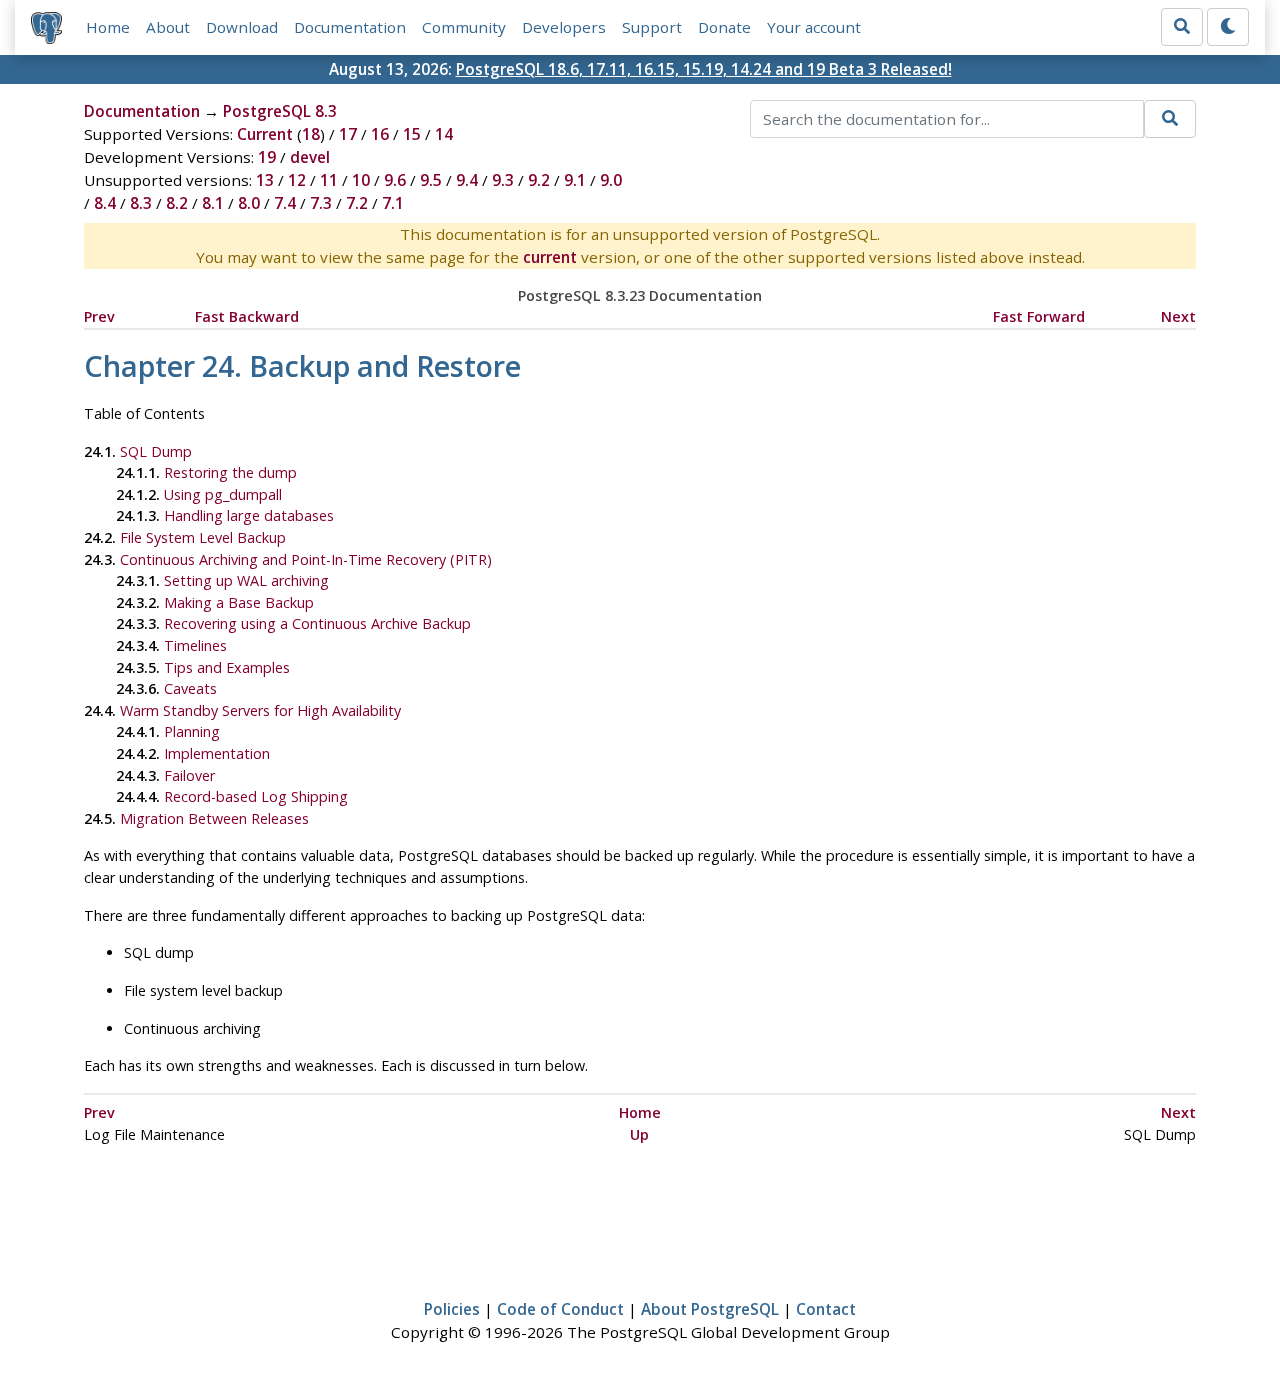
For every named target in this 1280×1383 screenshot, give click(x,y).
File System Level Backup (203, 537)
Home (108, 27)
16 (380, 134)
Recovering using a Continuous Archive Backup (317, 623)
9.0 (611, 180)
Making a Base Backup (239, 602)
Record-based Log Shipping (256, 796)
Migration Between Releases (214, 818)
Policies (452, 1309)
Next (1178, 316)
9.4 (467, 180)
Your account (814, 27)
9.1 (575, 180)
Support (652, 27)
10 (361, 180)
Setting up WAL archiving (246, 580)
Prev (99, 316)
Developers (564, 27)
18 (311, 134)
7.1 (393, 203)
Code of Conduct (560, 1309)
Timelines (195, 645)
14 (444, 134)
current (550, 257)
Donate (724, 27)
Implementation (217, 753)
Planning (192, 731)
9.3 (503, 180)
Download (242, 27)
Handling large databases (249, 515)
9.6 (395, 180)
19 (267, 157)
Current (265, 134)
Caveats (190, 688)
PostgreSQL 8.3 (280, 111)
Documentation (350, 27)
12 (297, 180)
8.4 (105, 203)
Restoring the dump (230, 472)
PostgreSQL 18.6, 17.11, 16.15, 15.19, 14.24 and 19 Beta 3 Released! (704, 69)
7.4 (285, 203)
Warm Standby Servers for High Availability (260, 710)
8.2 (177, 203)
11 (329, 180)
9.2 (539, 180)
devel (310, 157)
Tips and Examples (227, 667)
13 (265, 180)
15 (412, 134)
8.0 (249, 203)
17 (348, 134)
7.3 (321, 203)
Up (639, 1134)
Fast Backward (247, 316)
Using (223, 494)
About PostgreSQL (710, 1309)
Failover (189, 775)
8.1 (213, 203)
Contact (826, 1309)
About (168, 27)
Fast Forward (1039, 316)
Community (464, 27)
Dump (156, 451)
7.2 (357, 203)
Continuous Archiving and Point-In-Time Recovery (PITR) (306, 559)
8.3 (141, 203)
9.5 (431, 180)
